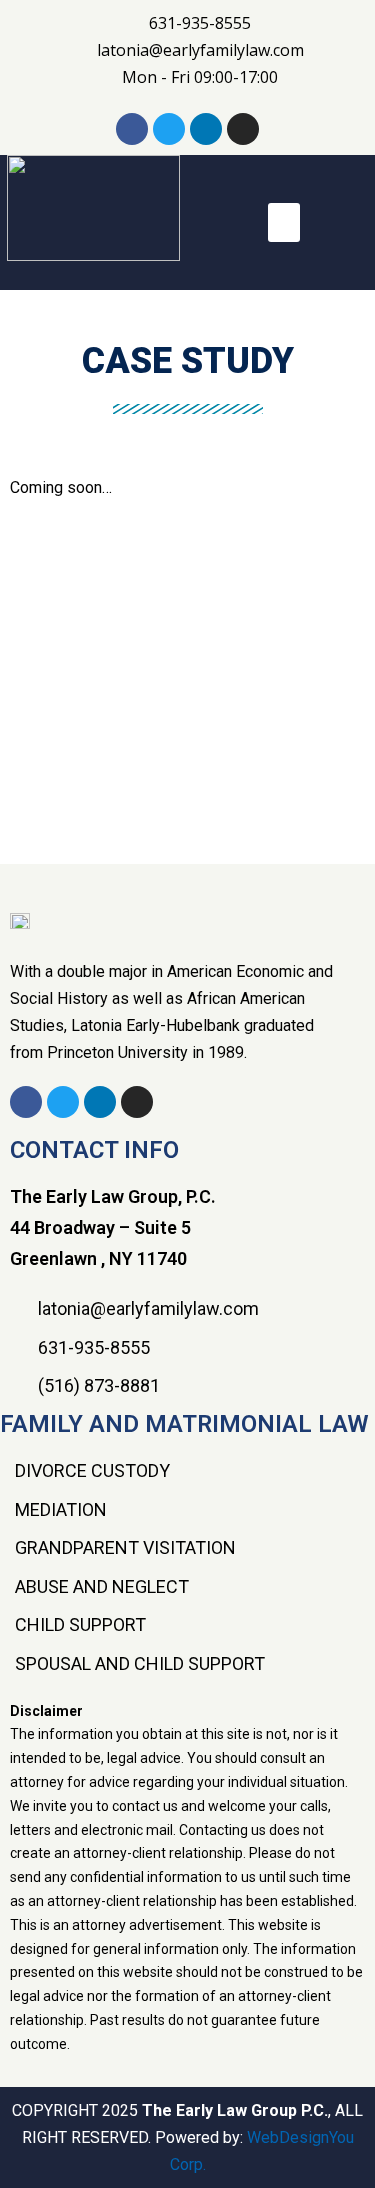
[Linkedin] (206, 129)
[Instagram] (243, 129)
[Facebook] (132, 129)
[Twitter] (169, 129)
